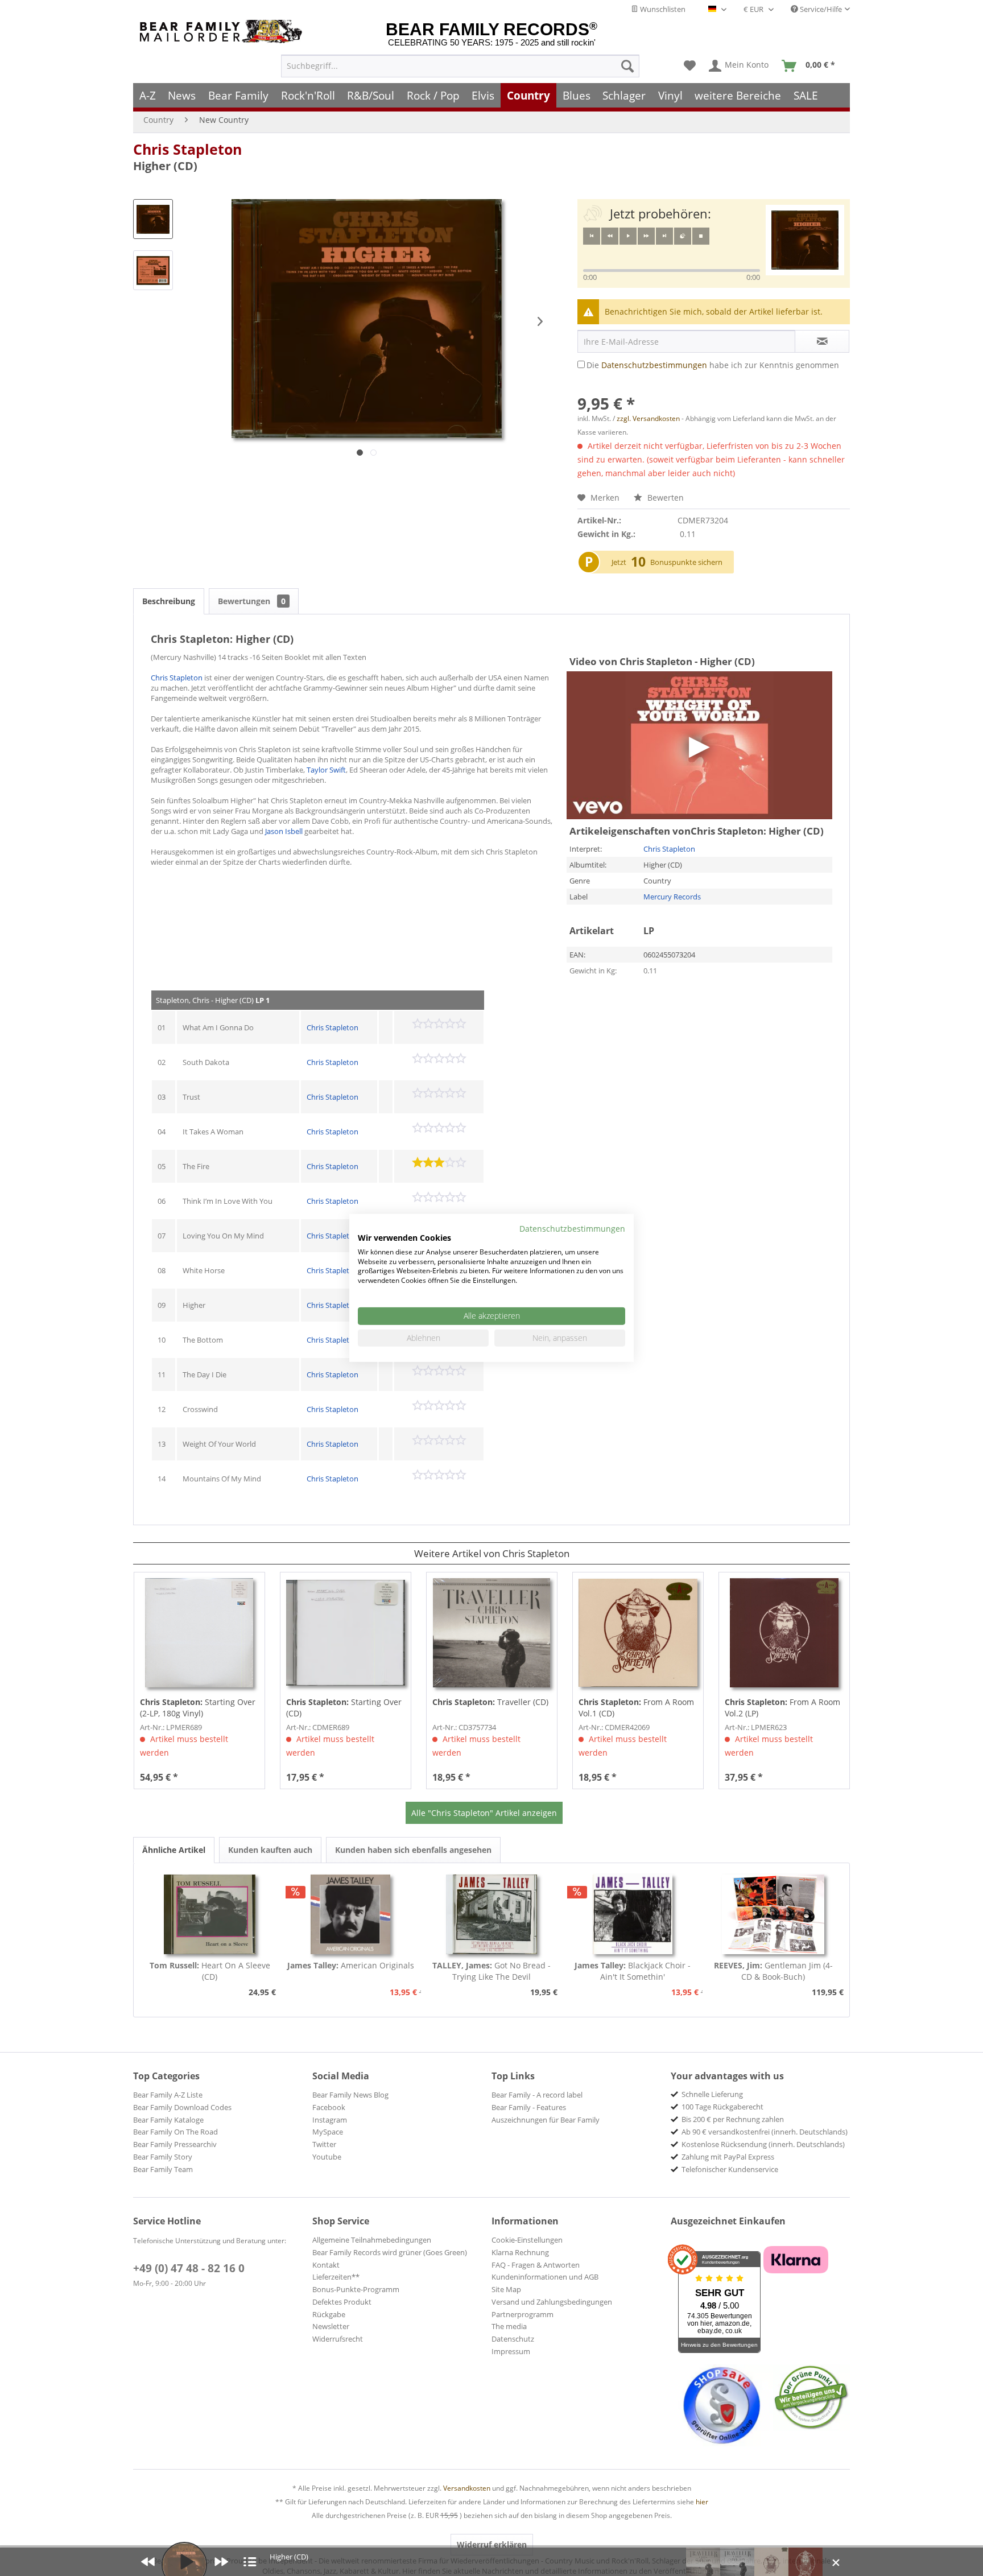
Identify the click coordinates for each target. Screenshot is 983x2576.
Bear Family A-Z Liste (168, 2095)
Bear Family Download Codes (182, 2107)
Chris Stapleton (187, 149)
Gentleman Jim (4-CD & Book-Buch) (773, 1971)
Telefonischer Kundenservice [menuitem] (730, 2169)
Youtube (327, 2157)
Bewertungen (252, 601)
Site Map (506, 2289)
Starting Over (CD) (344, 1708)
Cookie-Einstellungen (527, 2240)
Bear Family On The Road (175, 2132)
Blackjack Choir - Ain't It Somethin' (633, 1971)
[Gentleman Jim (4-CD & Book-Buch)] (773, 1914)
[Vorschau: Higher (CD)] (153, 219)
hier (702, 2502)
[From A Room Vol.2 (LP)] (784, 1633)
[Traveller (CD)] (492, 1633)
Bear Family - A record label (537, 2095)
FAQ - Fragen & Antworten (536, 2265)
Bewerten (664, 498)
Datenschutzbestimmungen (654, 365)
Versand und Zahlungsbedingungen (552, 2302)
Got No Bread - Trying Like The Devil (491, 1971)
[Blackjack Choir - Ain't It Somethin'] (633, 1914)
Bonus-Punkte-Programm (356, 2289)
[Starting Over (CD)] (346, 1633)
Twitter (324, 2144)
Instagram (330, 2120)
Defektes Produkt (342, 2302)
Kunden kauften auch (270, 1850)
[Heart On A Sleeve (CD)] (210, 1914)
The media (509, 2326)
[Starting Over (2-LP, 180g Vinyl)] (199, 1633)
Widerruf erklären (492, 2544)
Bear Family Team (163, 2169)
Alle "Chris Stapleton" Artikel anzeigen (484, 1813)
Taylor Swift (326, 770)
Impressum (511, 2351)
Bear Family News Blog (350, 2095)
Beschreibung (169, 601)
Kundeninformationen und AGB (545, 2277)
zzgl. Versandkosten (648, 418)
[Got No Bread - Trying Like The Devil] (491, 1914)
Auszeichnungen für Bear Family (546, 2120)
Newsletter (331, 2326)
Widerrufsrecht (338, 2339)
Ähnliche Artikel (174, 1850)
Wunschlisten (662, 9)
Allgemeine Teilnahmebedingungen (372, 2240)
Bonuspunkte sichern (686, 562)
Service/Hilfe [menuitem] (820, 9)
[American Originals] (351, 1914)
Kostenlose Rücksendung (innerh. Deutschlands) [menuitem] (763, 2144)
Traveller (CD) (490, 1702)
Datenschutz (513, 2339)
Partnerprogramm (523, 2314)
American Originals (351, 1965)
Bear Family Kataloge (168, 2120)
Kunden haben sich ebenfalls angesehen (413, 1850)
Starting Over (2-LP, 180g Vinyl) (198, 1708)
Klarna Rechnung (520, 2252)
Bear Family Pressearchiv (175, 2144)
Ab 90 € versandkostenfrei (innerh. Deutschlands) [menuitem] (765, 2132)
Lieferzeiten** (336, 2277)
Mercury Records (672, 897)
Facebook (329, 2107)
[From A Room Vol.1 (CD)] (638, 1633)
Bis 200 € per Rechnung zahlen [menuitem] (733, 2119)
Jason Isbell (284, 831)
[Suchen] (627, 66)
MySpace (328, 2132)
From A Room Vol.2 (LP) (782, 1708)
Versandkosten (467, 2488)
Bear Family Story (163, 2157)
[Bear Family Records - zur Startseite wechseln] (223, 32)
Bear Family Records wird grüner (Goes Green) (390, 2252)
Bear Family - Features (529, 2107)
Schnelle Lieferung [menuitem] (712, 2094)
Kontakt (326, 2265)
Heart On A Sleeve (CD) (210, 1971)
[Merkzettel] (690, 66)
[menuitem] (460, 66)
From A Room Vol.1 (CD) (636, 1708)
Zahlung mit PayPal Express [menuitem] (728, 2157)
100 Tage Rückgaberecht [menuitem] (722, 2107)
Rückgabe (329, 2314)
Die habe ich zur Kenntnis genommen (713, 365)
